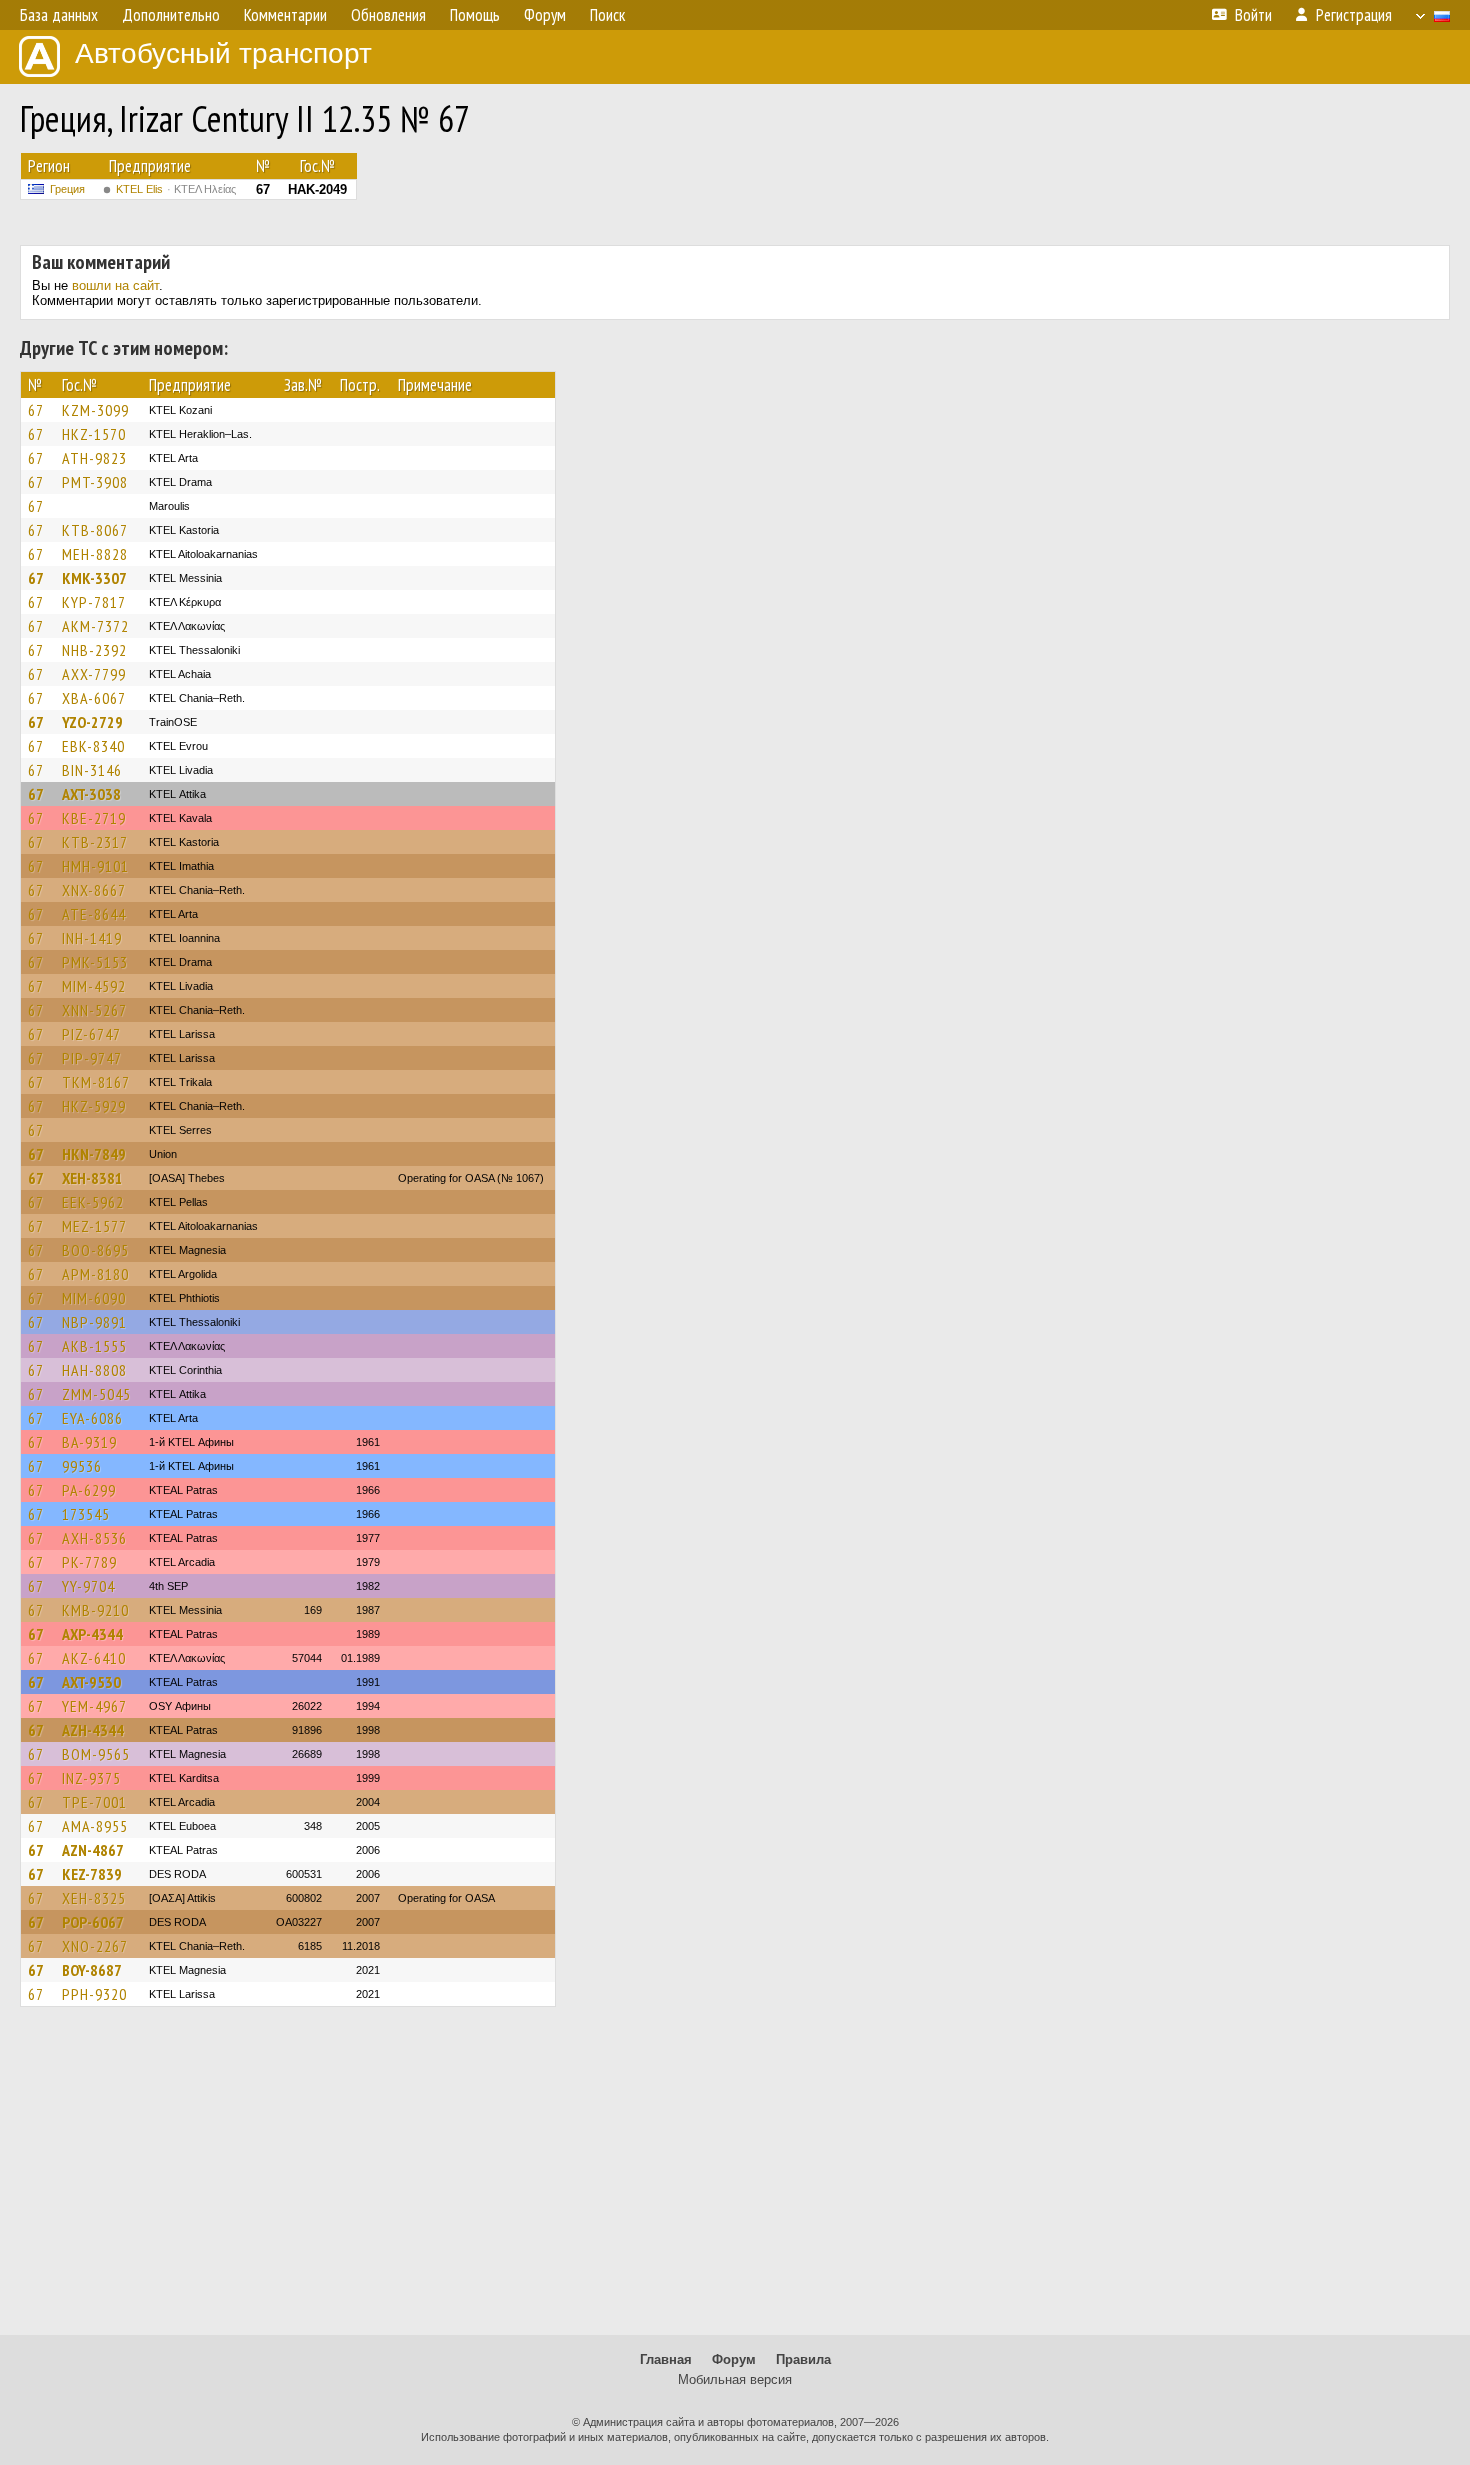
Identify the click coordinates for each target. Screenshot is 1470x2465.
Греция (67, 189)
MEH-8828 (95, 554)
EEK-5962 (93, 1202)
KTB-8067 (95, 530)
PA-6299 (89, 1490)
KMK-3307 (94, 578)
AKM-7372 (95, 626)
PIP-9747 (92, 1058)
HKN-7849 (94, 1154)
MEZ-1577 (94, 1226)
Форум (734, 2359)
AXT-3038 (91, 794)
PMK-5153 (95, 962)
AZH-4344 (93, 1730)
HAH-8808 (94, 1370)
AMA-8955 (95, 1826)
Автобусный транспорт (223, 53)
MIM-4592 (94, 986)
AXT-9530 (91, 1682)
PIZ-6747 (91, 1034)
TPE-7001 (94, 1802)
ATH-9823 (94, 458)
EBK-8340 (93, 746)
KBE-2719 (94, 818)
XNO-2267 (95, 1946)
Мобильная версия (735, 2379)
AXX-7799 (94, 674)
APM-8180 (95, 1274)
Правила (803, 2359)
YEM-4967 (94, 1706)
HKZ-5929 (94, 1106)
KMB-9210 (95, 1610)
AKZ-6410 (94, 1658)
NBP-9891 (94, 1322)
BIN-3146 (92, 770)
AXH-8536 (94, 1538)
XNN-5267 (94, 1010)
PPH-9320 (94, 1994)
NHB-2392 (94, 650)
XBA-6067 (94, 698)
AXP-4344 (92, 1634)
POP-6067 (93, 1922)
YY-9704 (88, 1586)
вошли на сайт (115, 285)
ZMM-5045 (96, 1394)
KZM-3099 (95, 410)
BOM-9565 (96, 1754)
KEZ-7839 (92, 1874)
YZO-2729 (92, 722)
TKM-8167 (96, 1082)
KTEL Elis (176, 189)
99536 (82, 1466)
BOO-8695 (95, 1250)
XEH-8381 (92, 1178)
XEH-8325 (94, 1898)
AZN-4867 (93, 1850)
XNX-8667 (94, 890)
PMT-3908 (95, 482)
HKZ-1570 (94, 434)
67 (36, 410)
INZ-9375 (91, 1778)
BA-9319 (89, 1442)
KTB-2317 (95, 842)
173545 (86, 1514)
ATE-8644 (94, 914)
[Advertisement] (735, 2180)
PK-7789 (89, 1562)
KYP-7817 (94, 602)
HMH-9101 (95, 866)
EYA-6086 (92, 1418)
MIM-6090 (94, 1298)
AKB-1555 (94, 1346)
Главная (666, 2359)
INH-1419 (92, 938)
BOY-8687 (92, 1970)
